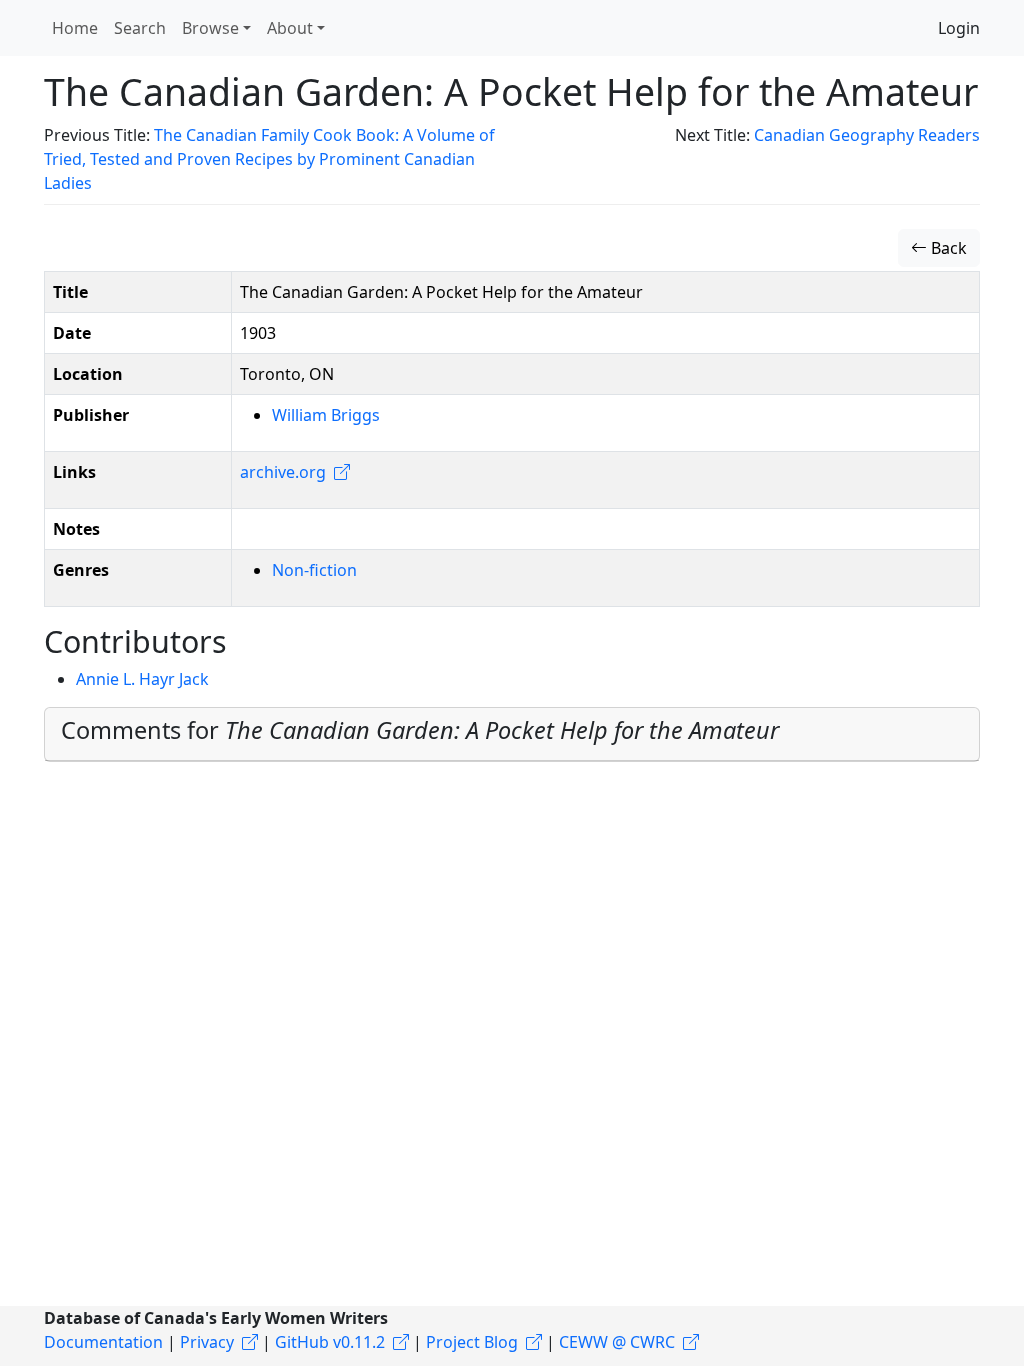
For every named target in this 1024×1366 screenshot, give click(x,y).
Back (947, 248)
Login (959, 28)
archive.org (283, 472)
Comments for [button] (420, 730)
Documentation (103, 1342)
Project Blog (472, 1342)
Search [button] (140, 28)
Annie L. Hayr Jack (142, 679)
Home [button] (75, 28)
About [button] (290, 28)
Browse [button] (210, 28)
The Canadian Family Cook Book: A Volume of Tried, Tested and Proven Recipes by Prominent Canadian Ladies (269, 159)
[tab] (512, 734)
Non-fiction (314, 570)
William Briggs (326, 415)
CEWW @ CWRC (617, 1342)
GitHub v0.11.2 (330, 1342)
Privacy (207, 1342)
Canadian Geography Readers (867, 135)
